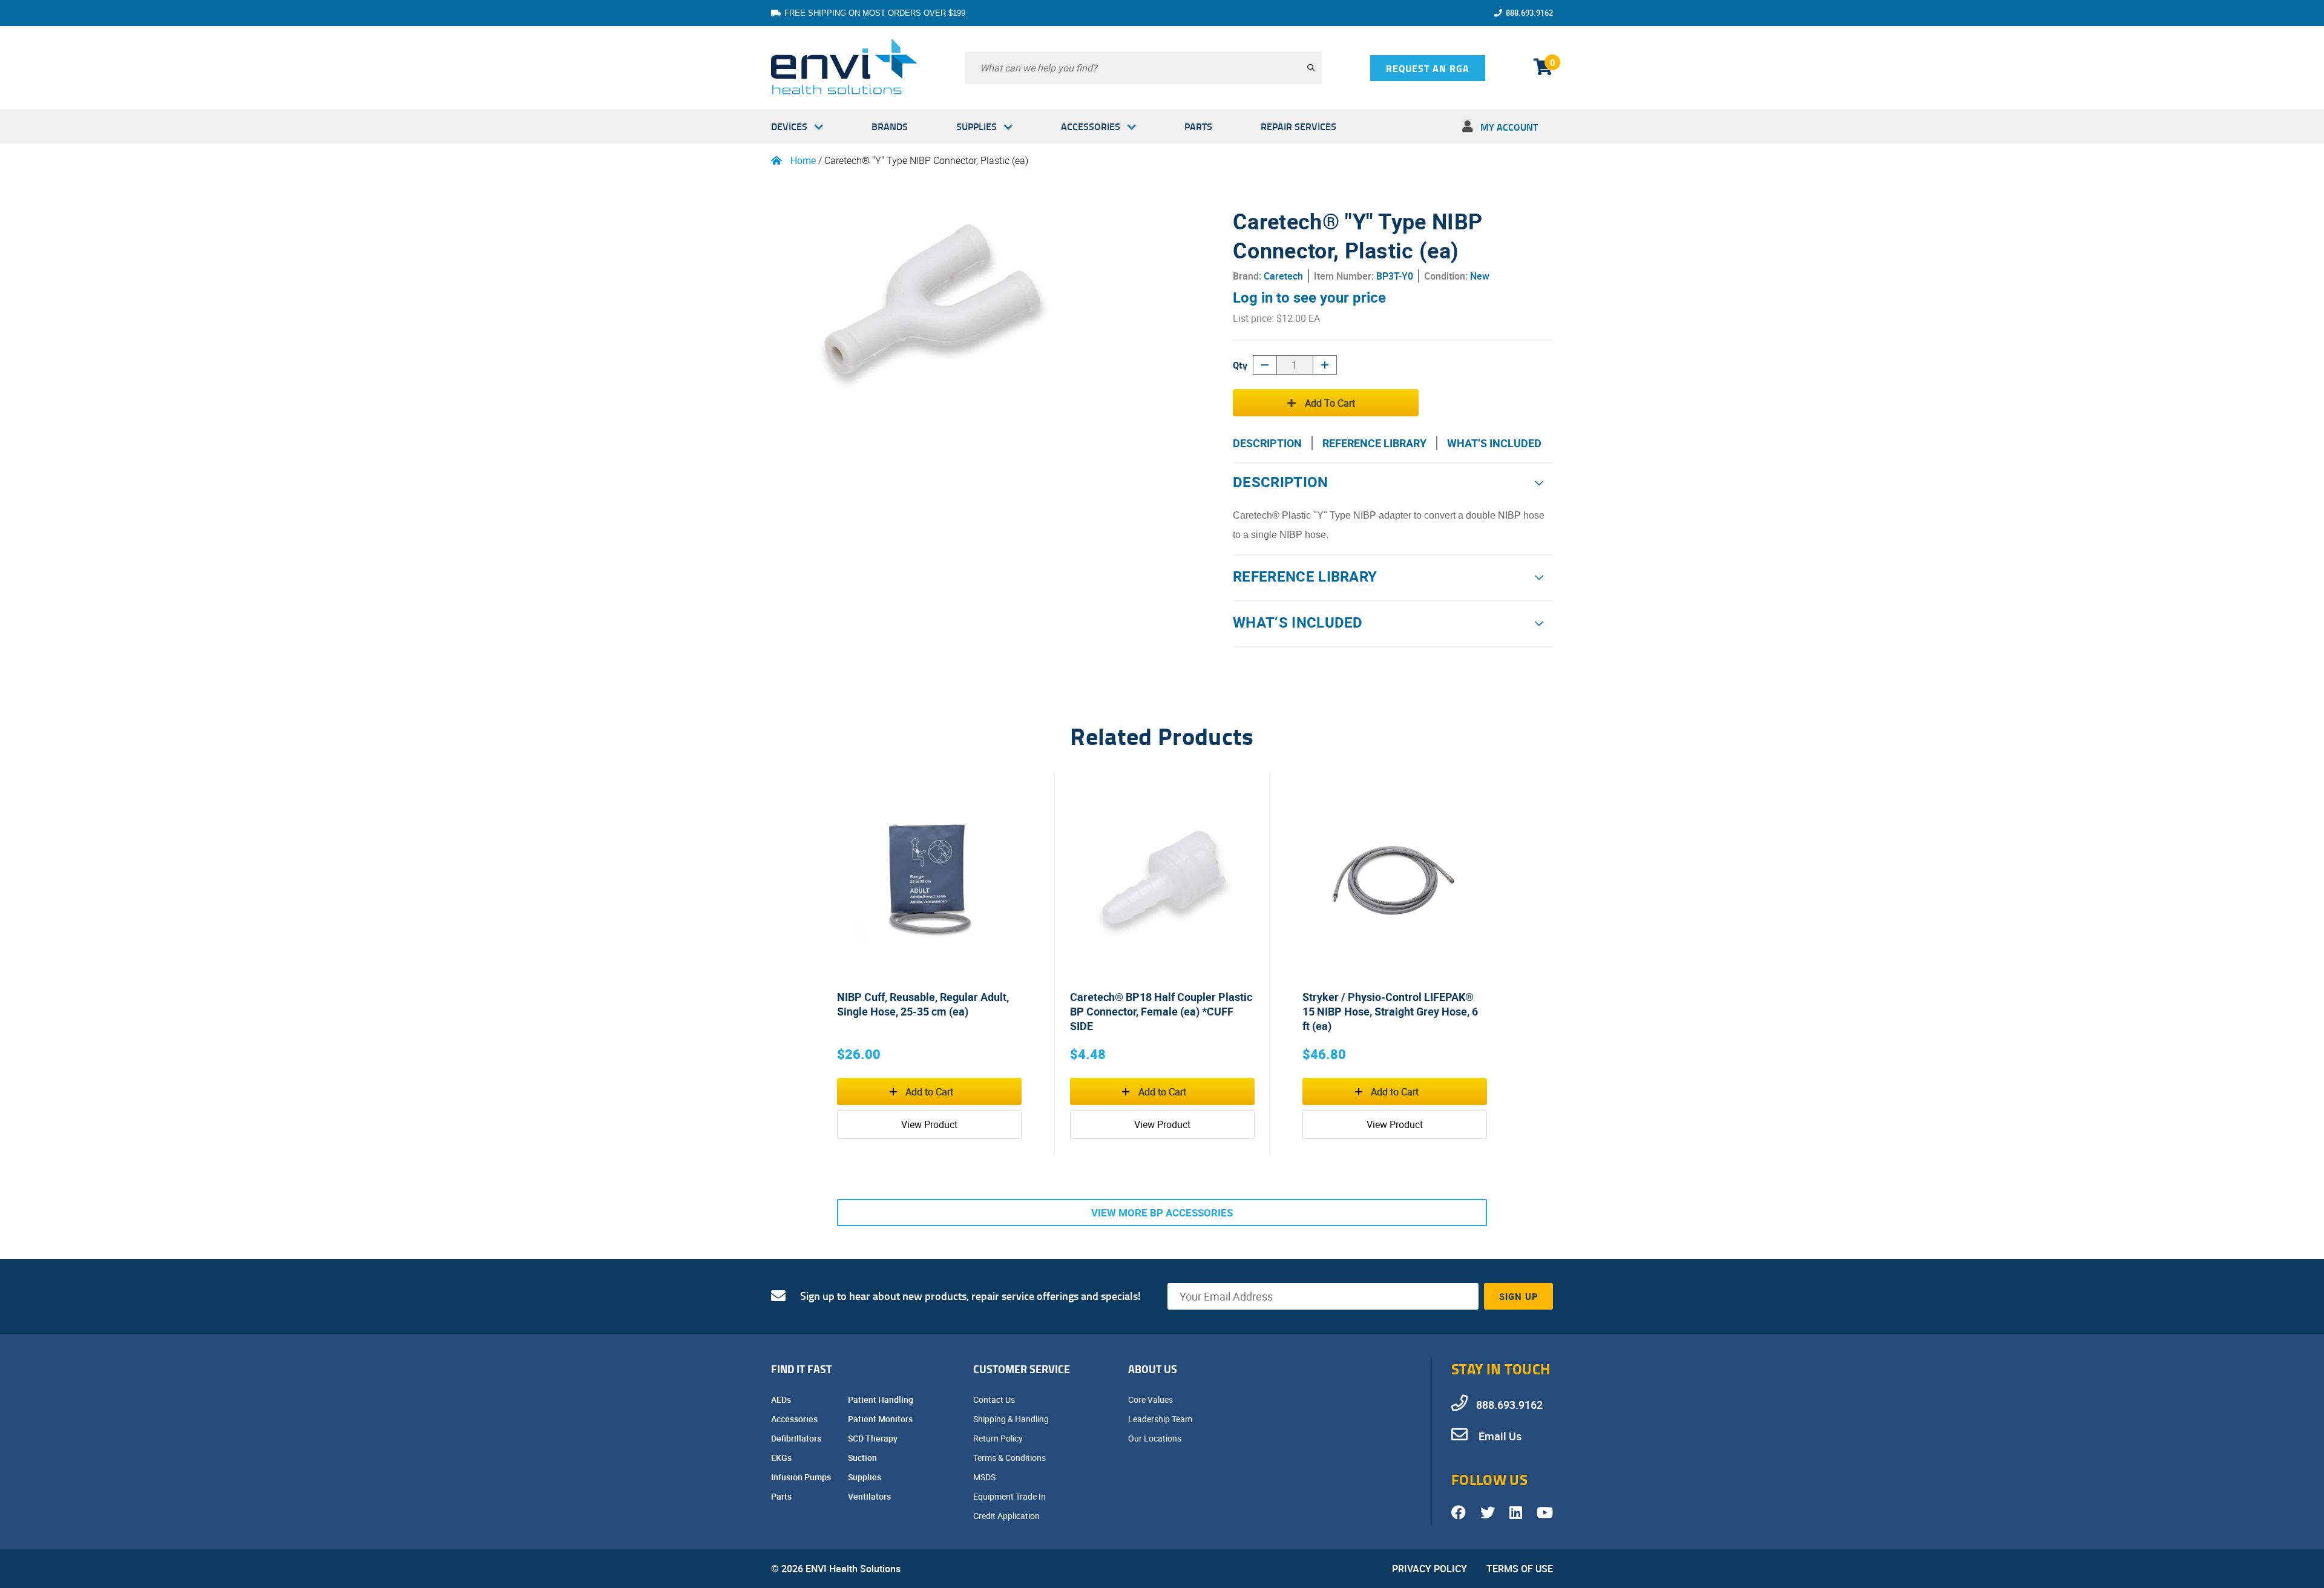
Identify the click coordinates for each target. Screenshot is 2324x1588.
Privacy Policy (1430, 1569)
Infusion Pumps (802, 1477)
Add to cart (1330, 403)
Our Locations (1156, 1438)
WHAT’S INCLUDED (1494, 443)
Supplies (977, 126)
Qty (1240, 365)
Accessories (1091, 126)
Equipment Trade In (1010, 1496)
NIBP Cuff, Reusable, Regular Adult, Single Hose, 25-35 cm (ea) (923, 1004)
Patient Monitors (881, 1419)
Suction (863, 1458)
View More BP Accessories (1162, 1212)
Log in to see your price (1309, 297)
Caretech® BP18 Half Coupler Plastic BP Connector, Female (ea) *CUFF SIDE (1161, 1011)
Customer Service (1022, 1369)
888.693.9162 (1529, 13)
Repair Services (1298, 126)
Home (803, 160)
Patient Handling (881, 1399)
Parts (1198, 126)
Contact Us (995, 1399)
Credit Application (1007, 1516)
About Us (1153, 1369)
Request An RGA (1428, 68)
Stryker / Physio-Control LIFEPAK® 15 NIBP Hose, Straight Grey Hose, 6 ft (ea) (1390, 1011)
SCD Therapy (874, 1438)
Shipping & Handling (1012, 1419)
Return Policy (999, 1438)
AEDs (782, 1399)
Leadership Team (1161, 1419)
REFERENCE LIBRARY (1374, 443)
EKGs (782, 1458)
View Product (929, 1124)
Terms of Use (1520, 1569)
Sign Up (1519, 1296)
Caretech (1283, 276)
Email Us (1499, 1436)
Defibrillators (797, 1438)
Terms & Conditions (1010, 1458)
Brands (890, 126)
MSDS (985, 1477)
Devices (789, 126)
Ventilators (870, 1496)
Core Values (1151, 1399)
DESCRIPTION (1267, 443)
